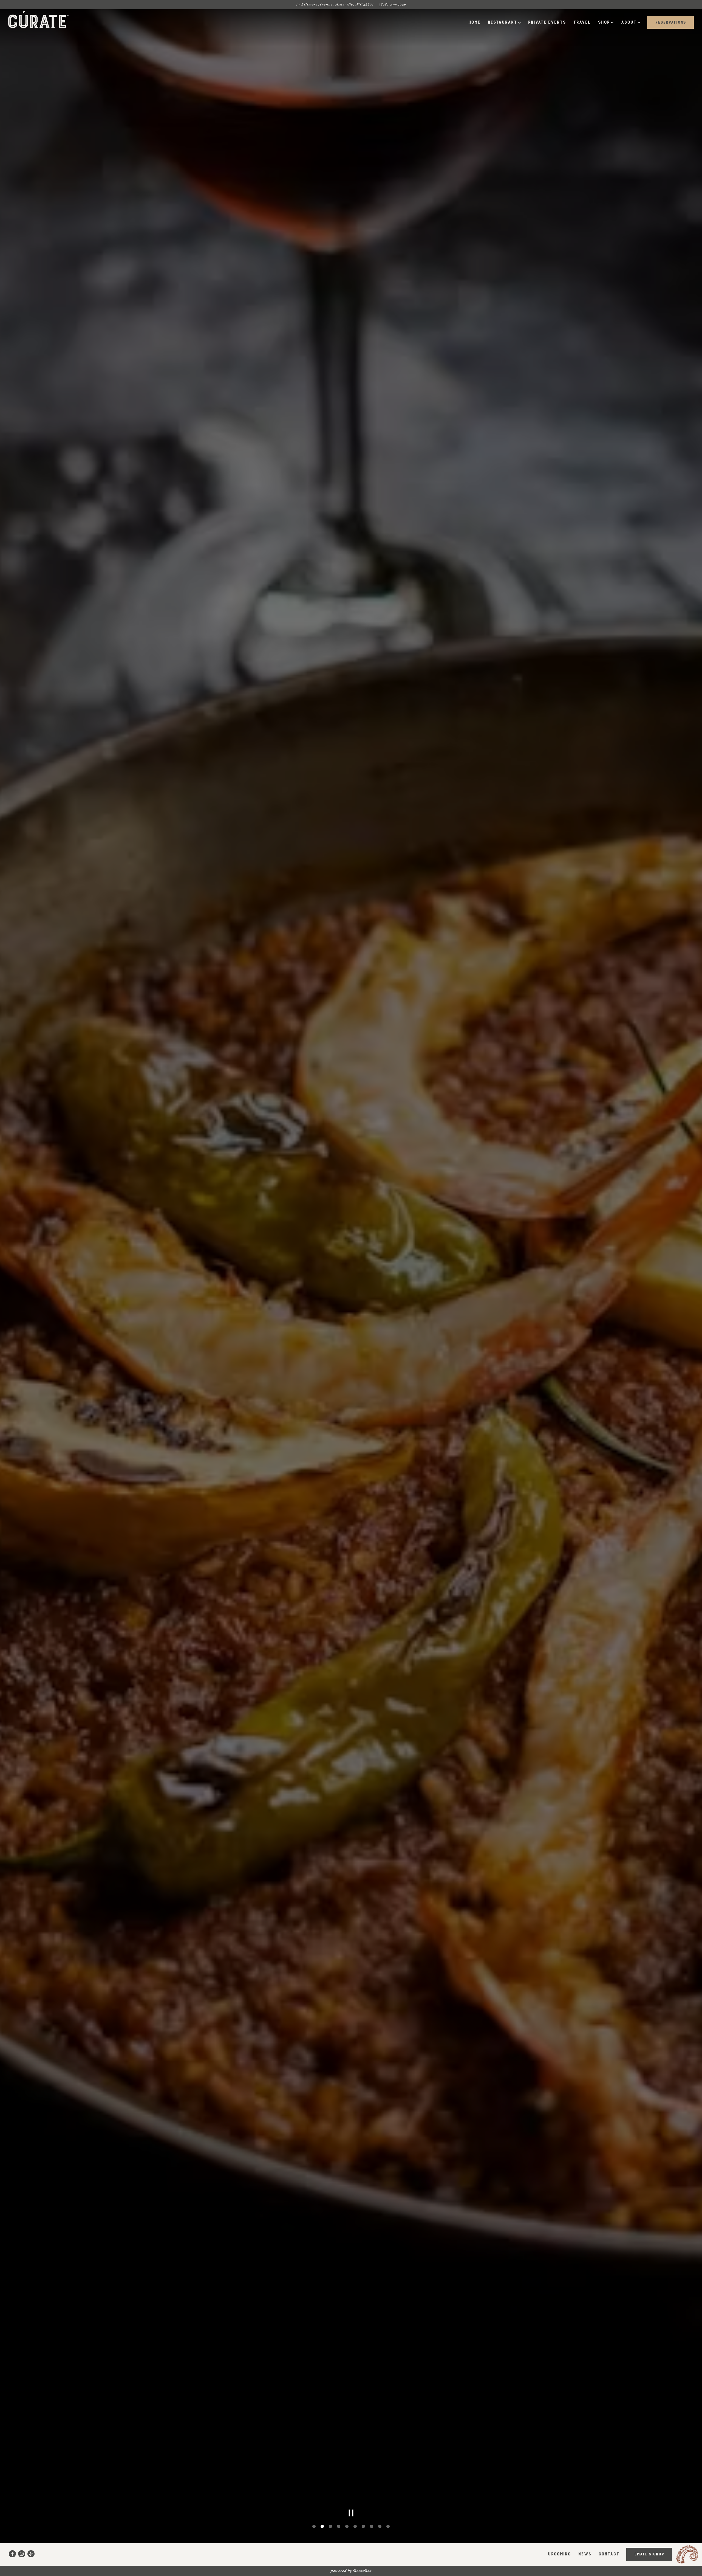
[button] (455, 1221)
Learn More (406, 1313)
